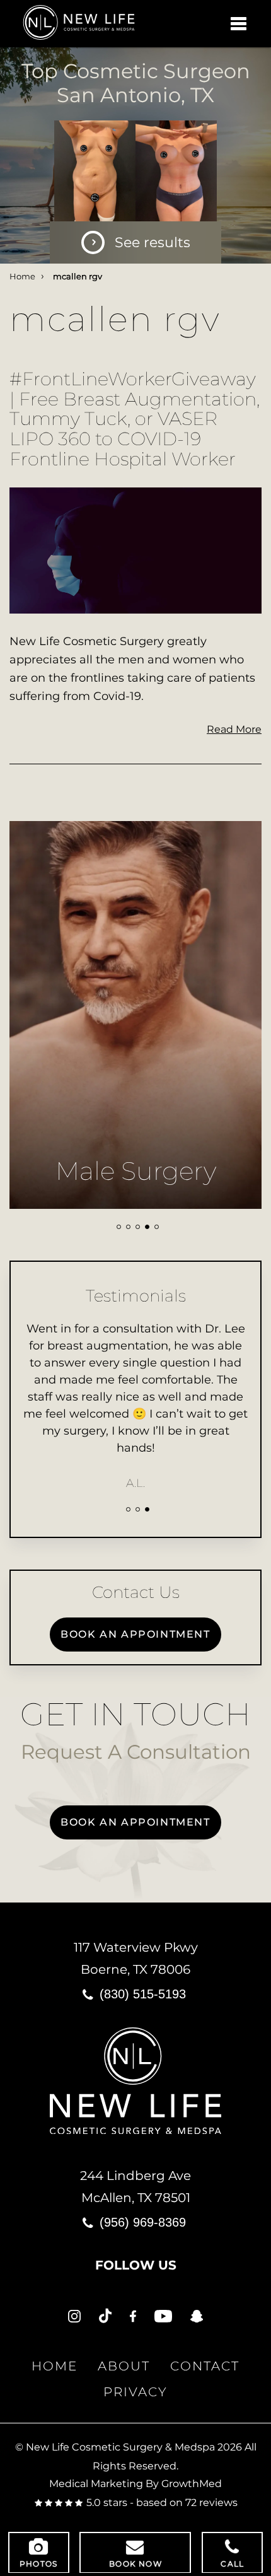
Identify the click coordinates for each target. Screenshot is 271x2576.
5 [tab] (157, 1227)
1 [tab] (119, 1227)
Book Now (135, 2564)
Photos (38, 2564)
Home (22, 277)
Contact (205, 2366)
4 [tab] (147, 1227)
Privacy (135, 2392)
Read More (234, 729)
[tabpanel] (135, 1015)
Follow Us (136, 2265)
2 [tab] (128, 1227)
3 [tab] (138, 1227)
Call (232, 2564)
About (124, 2366)
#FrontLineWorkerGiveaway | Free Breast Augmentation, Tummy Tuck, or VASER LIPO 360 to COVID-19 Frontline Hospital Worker (135, 419)
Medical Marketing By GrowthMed (135, 2484)
